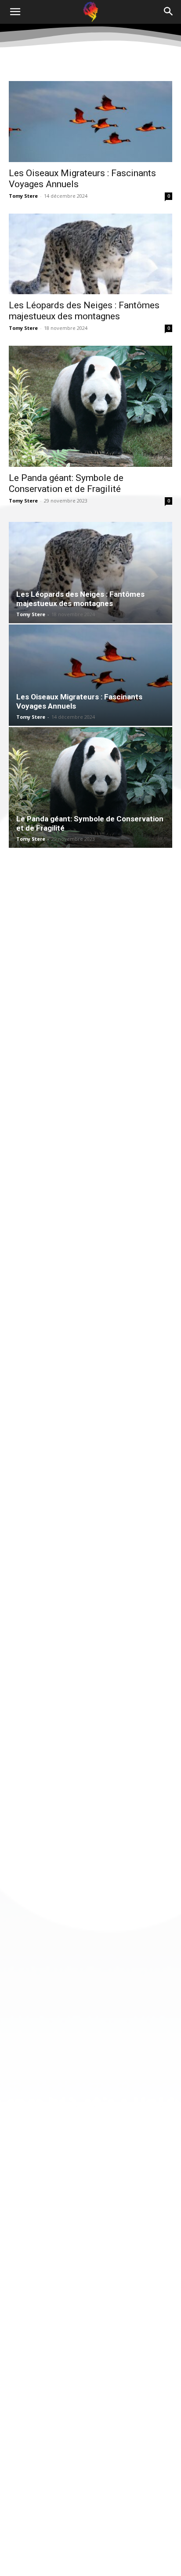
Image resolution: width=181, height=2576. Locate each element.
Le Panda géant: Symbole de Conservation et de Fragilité (66, 483)
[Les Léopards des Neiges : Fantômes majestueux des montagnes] (90, 254)
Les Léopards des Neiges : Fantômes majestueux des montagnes (84, 311)
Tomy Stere (23, 196)
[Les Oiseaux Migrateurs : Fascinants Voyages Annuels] (90, 122)
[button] (15, 12)
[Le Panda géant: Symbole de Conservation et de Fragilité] (90, 406)
